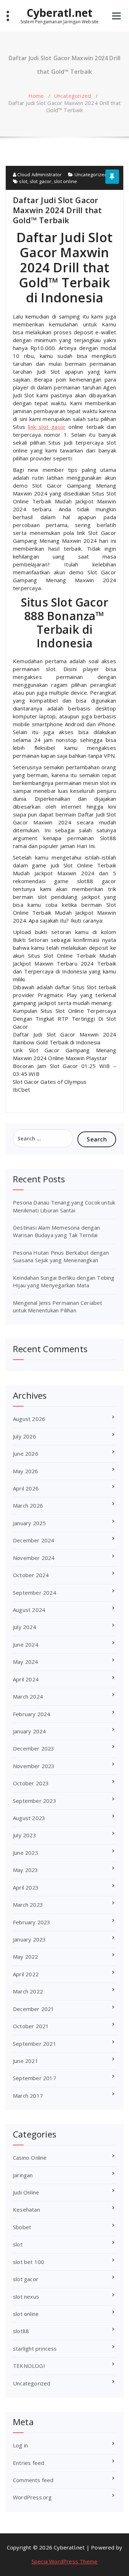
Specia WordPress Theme (64, 2561)
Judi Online (26, 2192)
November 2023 (34, 1766)
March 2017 (28, 2096)
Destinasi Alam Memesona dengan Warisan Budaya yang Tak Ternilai (56, 1231)
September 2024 (35, 1593)
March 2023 (28, 1905)
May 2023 (26, 1870)
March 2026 (28, 1505)
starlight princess (35, 2348)
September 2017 (35, 2078)
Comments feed (33, 2480)
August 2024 (29, 1610)
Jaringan (23, 2175)
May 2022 (26, 1957)
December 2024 (34, 1540)
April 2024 (26, 1679)
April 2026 (26, 1488)
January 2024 (29, 1731)
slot (23, 181)
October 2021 (31, 2026)
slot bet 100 (28, 2262)
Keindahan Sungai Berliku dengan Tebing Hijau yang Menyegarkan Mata (64, 1281)
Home (36, 96)
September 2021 (35, 2044)
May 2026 (26, 1471)
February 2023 (32, 1922)
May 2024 (26, 1662)
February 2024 (32, 1714)
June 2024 (26, 1644)
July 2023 (25, 1835)
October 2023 (31, 1783)
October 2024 (31, 1575)
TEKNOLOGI (29, 2366)
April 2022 (26, 1974)
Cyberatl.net (59, 13)
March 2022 (28, 1991)
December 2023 (34, 1748)
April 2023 (26, 1887)
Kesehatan (27, 2209)
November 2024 (34, 1558)
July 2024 (25, 1627)
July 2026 (25, 1436)
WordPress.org (32, 2497)
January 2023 (29, 1939)
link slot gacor (47, 427)
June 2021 (26, 2061)
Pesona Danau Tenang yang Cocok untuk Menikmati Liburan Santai (64, 1206)
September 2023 (35, 1801)
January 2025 (29, 1523)
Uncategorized (73, 96)
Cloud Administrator (39, 174)
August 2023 (29, 1818)
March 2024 (28, 1696)
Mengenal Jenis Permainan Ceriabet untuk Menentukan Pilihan (58, 1306)
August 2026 (29, 1419)
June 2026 (26, 1454)
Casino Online (30, 2158)
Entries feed (28, 2463)
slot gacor (41, 181)
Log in (20, 2445)
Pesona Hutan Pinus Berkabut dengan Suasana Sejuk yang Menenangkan (61, 1256)
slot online (65, 181)
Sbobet (22, 2227)
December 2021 (34, 2009)
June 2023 (26, 1853)
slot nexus (26, 2297)
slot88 (21, 2331)
